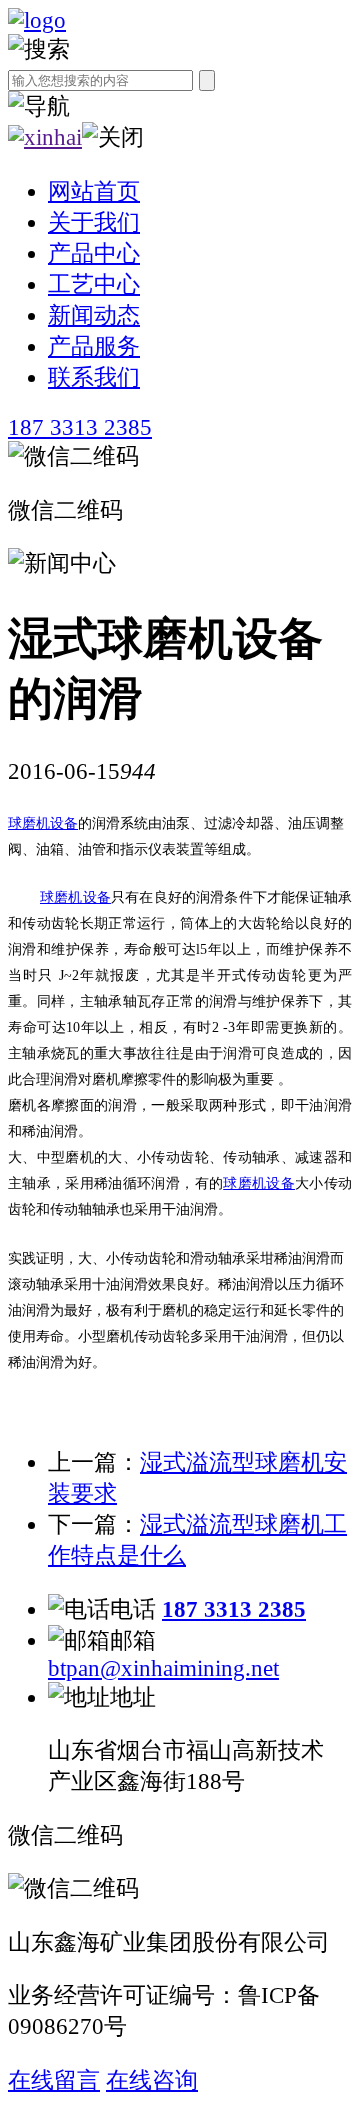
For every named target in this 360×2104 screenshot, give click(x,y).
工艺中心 (94, 284)
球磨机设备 (43, 823)
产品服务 (94, 346)
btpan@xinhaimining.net (163, 1668)
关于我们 (94, 222)
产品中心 (94, 253)
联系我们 (94, 377)
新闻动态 (94, 315)
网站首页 (94, 191)
